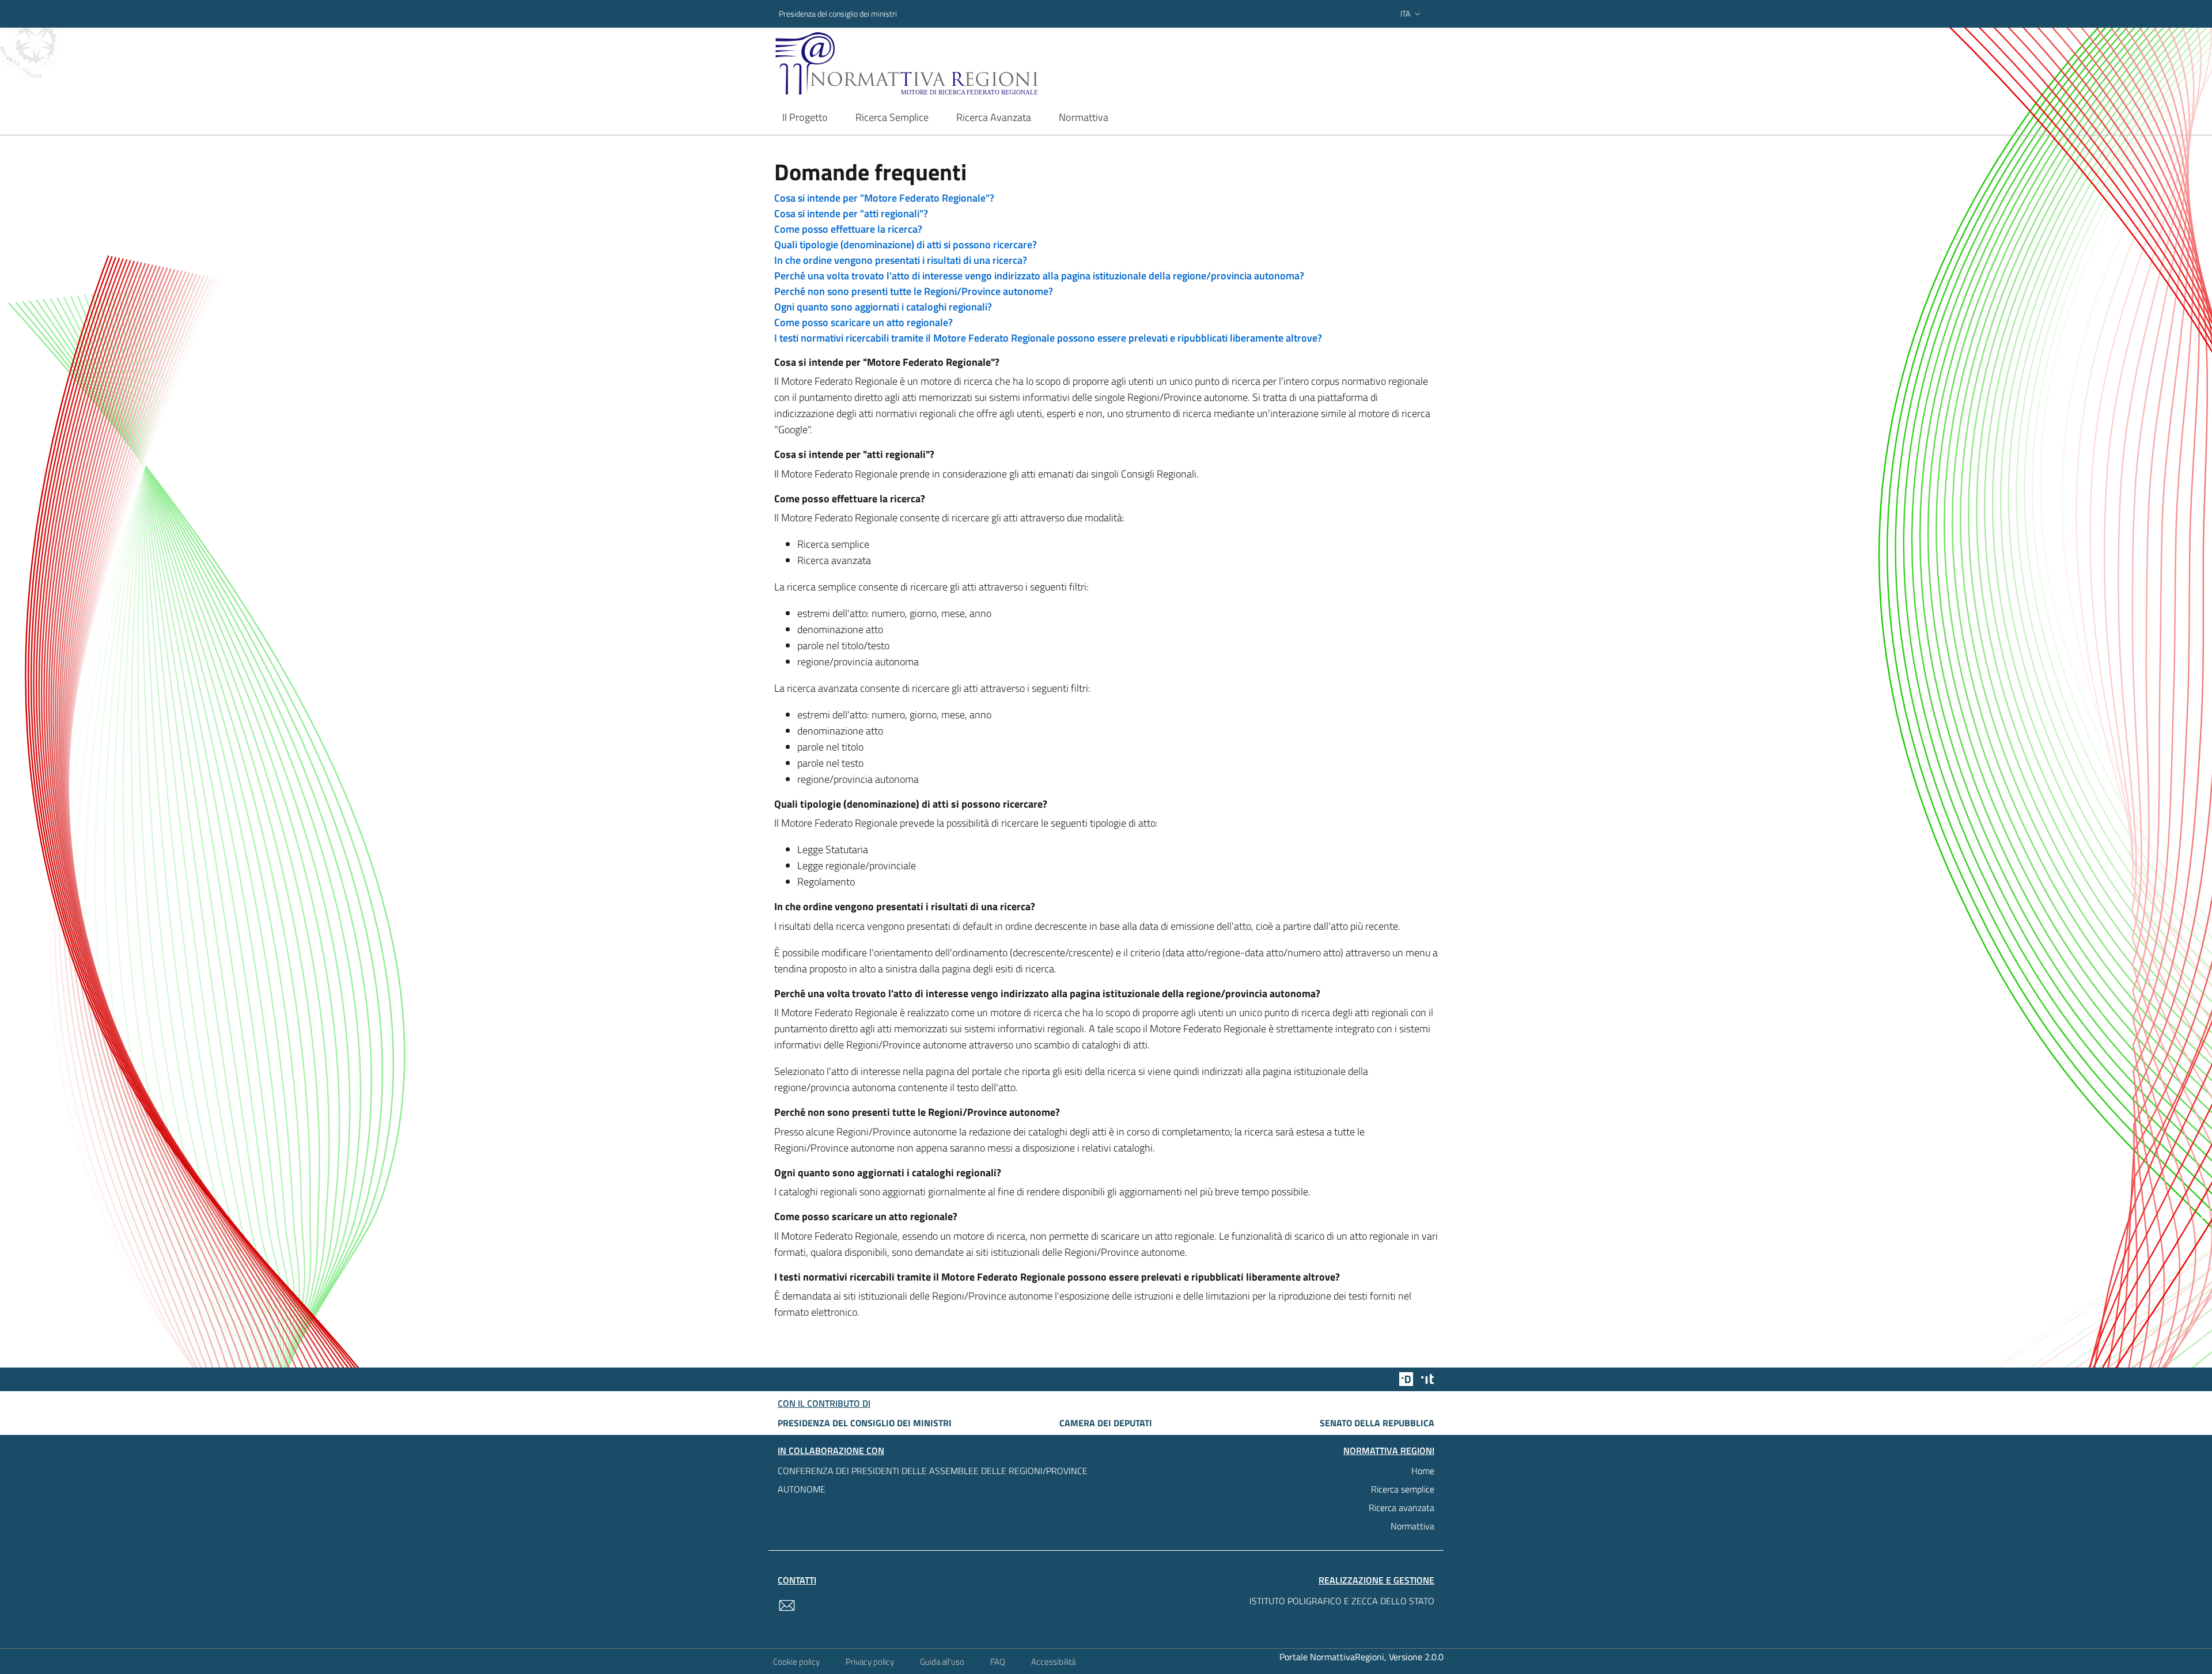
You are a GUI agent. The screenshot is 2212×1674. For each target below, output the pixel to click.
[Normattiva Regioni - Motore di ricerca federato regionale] (938, 64)
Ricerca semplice (1403, 1489)
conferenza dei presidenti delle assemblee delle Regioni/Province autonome (933, 1480)
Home (1423, 1471)
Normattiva (1412, 1526)
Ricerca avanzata (1402, 1508)
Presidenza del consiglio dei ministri (838, 14)
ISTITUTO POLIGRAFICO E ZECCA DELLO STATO (1342, 1601)
